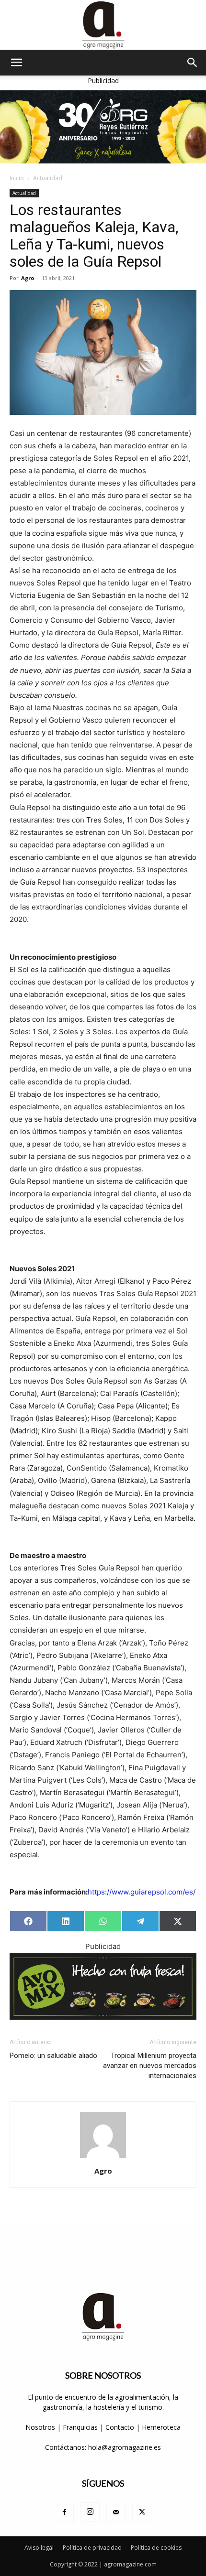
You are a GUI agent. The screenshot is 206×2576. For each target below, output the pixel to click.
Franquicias (80, 2427)
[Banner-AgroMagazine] (103, 127)
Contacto (121, 2427)
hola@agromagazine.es (125, 2447)
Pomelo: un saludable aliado (53, 2056)
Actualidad (48, 178)
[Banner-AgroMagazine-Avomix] (103, 1986)
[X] (142, 2512)
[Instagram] (90, 2512)
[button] (16, 63)
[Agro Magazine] (103, 25)
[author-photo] (103, 2158)
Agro (28, 278)
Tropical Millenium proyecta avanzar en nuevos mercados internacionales (150, 2066)
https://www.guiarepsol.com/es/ (142, 1892)
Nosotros (40, 2427)
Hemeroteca (161, 2427)
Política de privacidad (92, 2548)
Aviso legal (39, 2548)
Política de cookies (156, 2548)
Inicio (17, 178)
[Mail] (116, 2512)
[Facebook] (64, 2512)
